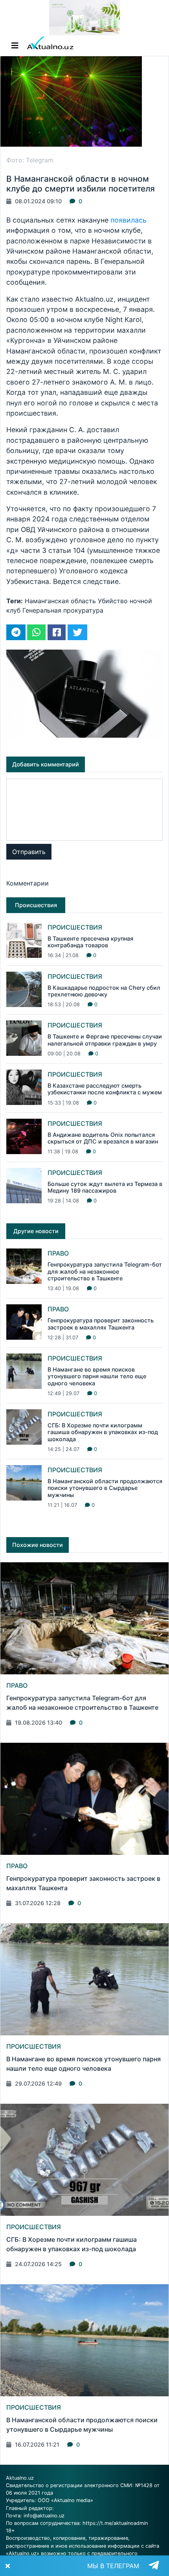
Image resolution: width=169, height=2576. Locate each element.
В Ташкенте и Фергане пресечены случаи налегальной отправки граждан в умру (105, 1040)
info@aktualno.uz (44, 2516)
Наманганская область (60, 601)
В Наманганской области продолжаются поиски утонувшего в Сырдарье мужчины (105, 1488)
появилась (129, 220)
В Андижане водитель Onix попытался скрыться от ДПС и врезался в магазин (103, 1138)
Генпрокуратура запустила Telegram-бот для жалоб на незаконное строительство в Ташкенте (105, 1271)
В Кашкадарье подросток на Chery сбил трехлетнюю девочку (104, 991)
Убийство (113, 601)
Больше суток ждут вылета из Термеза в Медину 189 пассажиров (105, 1187)
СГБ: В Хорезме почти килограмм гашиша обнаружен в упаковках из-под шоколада (103, 1432)
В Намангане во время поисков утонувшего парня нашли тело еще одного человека (97, 1376)
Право (58, 1253)
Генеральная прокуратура (63, 610)
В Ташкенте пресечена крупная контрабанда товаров (90, 942)
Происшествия (75, 927)
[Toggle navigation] (15, 46)
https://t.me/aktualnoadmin (115, 2523)
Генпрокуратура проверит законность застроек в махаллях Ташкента (101, 1324)
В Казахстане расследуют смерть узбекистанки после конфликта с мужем (105, 1089)
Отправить (29, 852)
